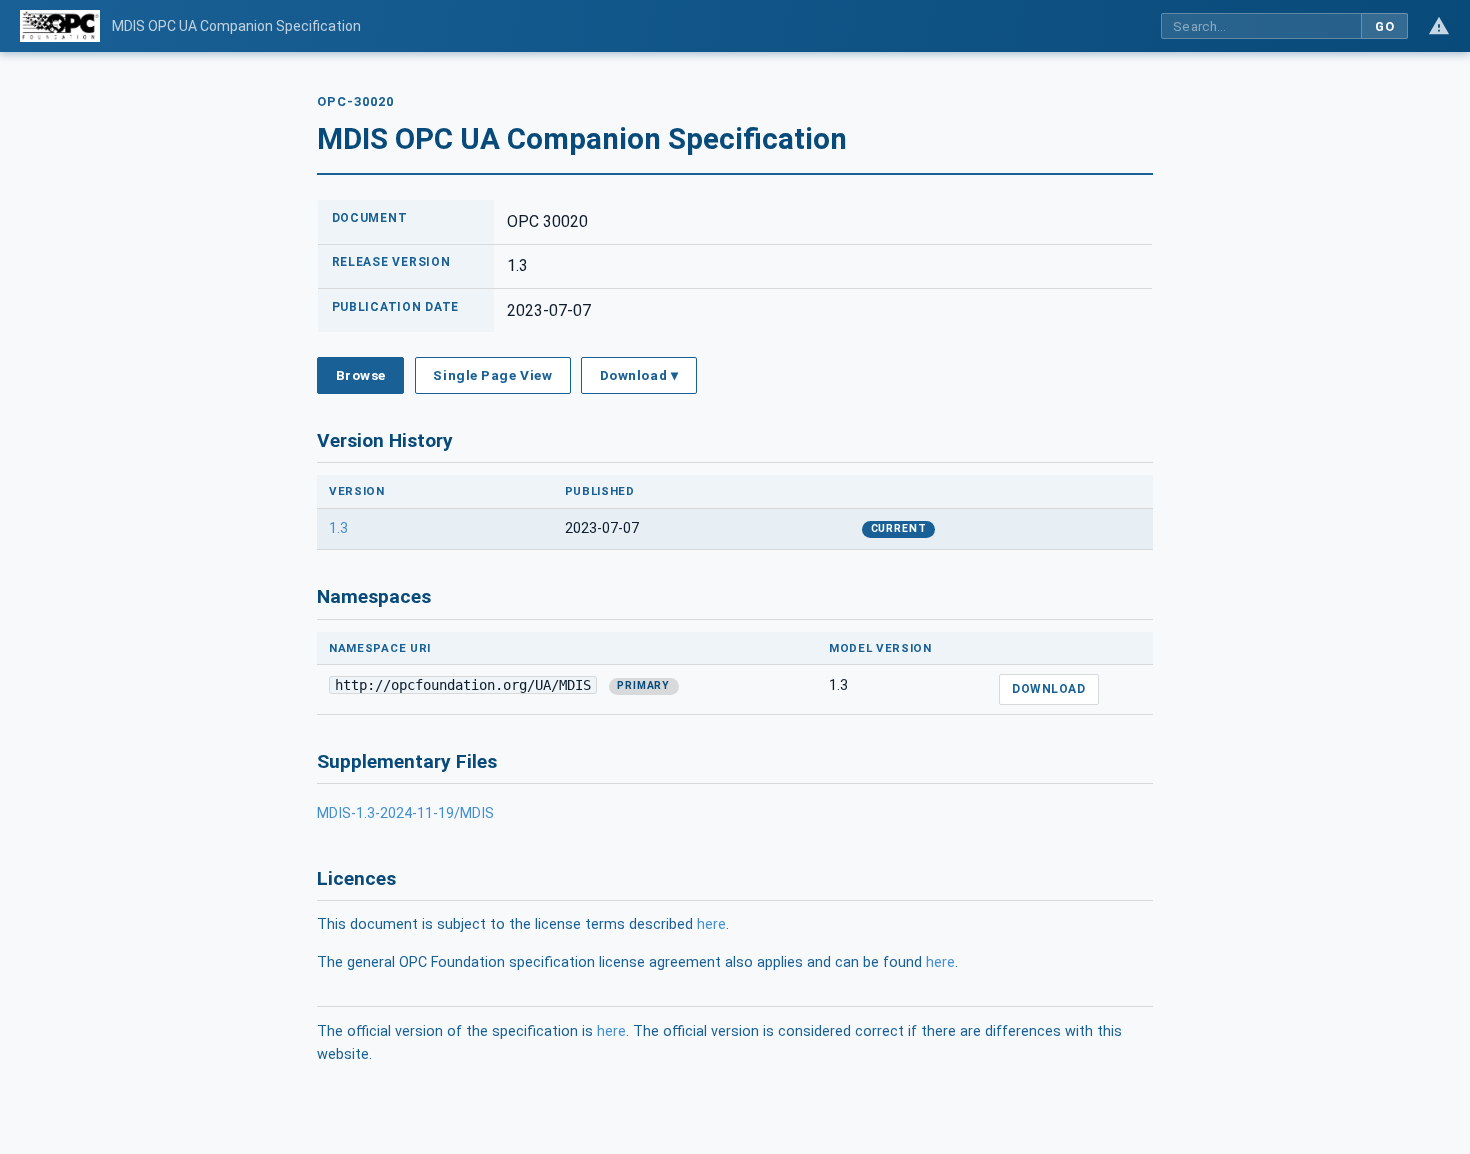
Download (1048, 689)
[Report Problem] (1439, 26)
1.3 (338, 528)
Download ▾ (639, 375)
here (711, 924)
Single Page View (492, 375)
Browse (361, 375)
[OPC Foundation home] (60, 26)
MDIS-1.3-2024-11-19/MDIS (405, 813)
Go (1384, 26)
